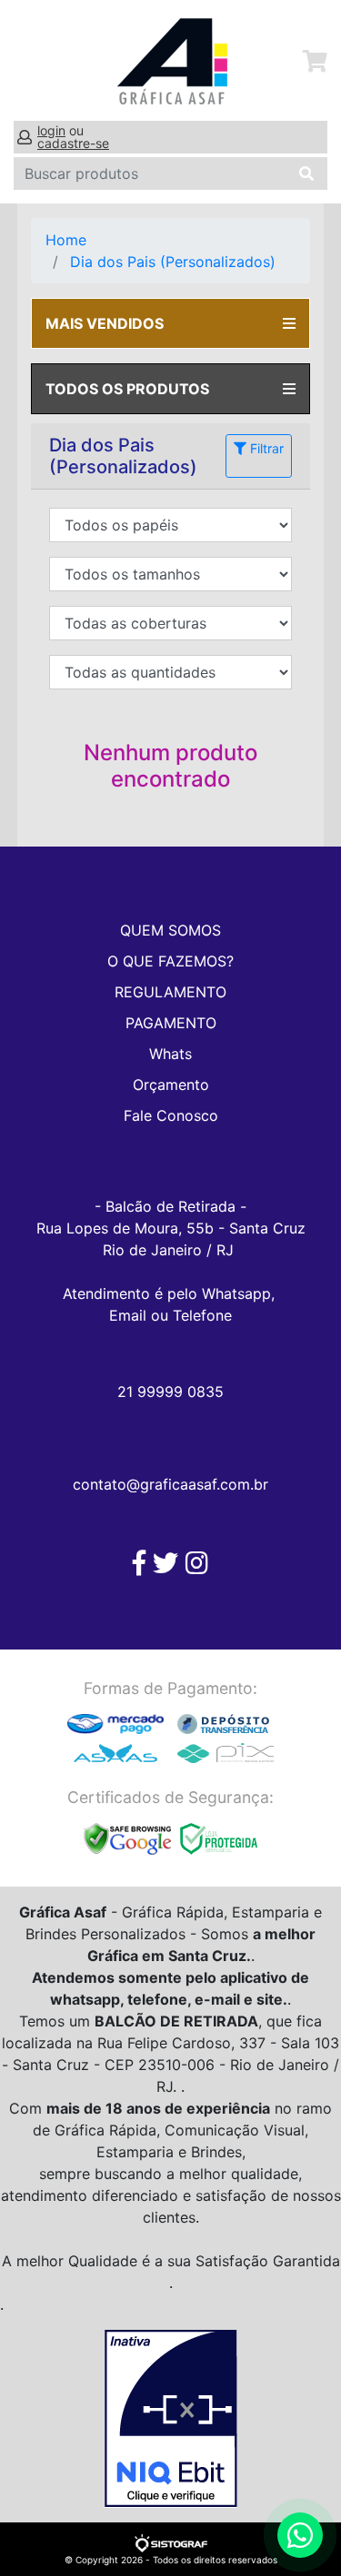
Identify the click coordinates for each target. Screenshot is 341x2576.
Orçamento (171, 1085)
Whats (170, 1054)
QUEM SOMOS (170, 930)
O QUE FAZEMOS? (170, 961)
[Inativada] (170, 2419)
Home (66, 240)
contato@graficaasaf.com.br (170, 1484)
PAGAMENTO (171, 1023)
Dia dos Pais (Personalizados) (173, 262)
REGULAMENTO (170, 992)
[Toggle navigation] (34, 62)
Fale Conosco (171, 1115)
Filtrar (265, 448)
